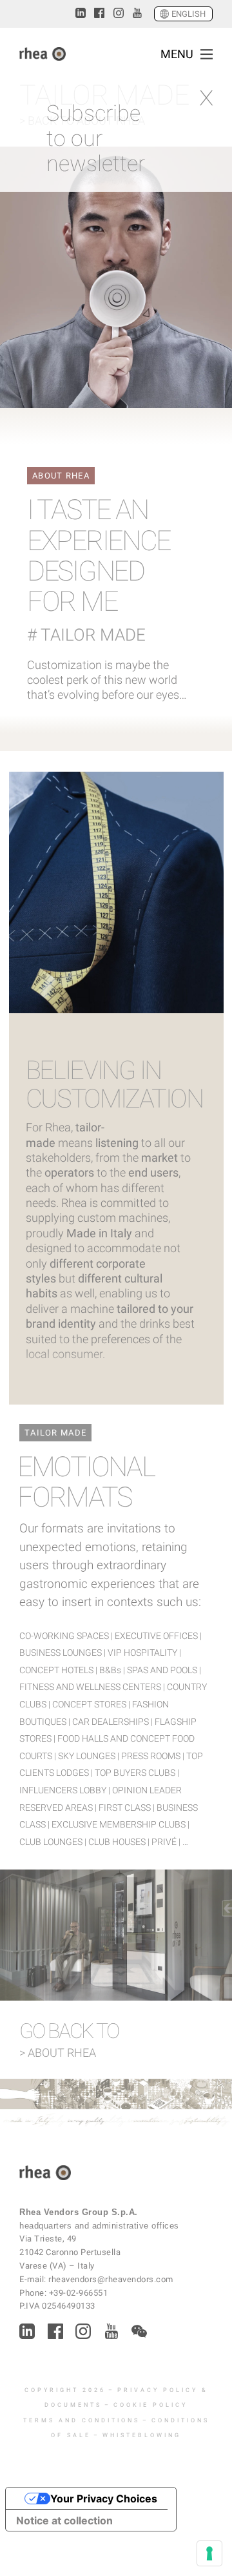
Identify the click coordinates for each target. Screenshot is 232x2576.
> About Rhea (58, 2053)
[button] (207, 54)
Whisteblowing (142, 2435)
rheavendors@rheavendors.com (111, 2279)
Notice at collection (64, 2520)
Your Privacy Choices (104, 2499)
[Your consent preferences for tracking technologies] (209, 2553)
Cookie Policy (150, 2405)
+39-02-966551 (79, 2293)
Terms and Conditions (82, 2420)
